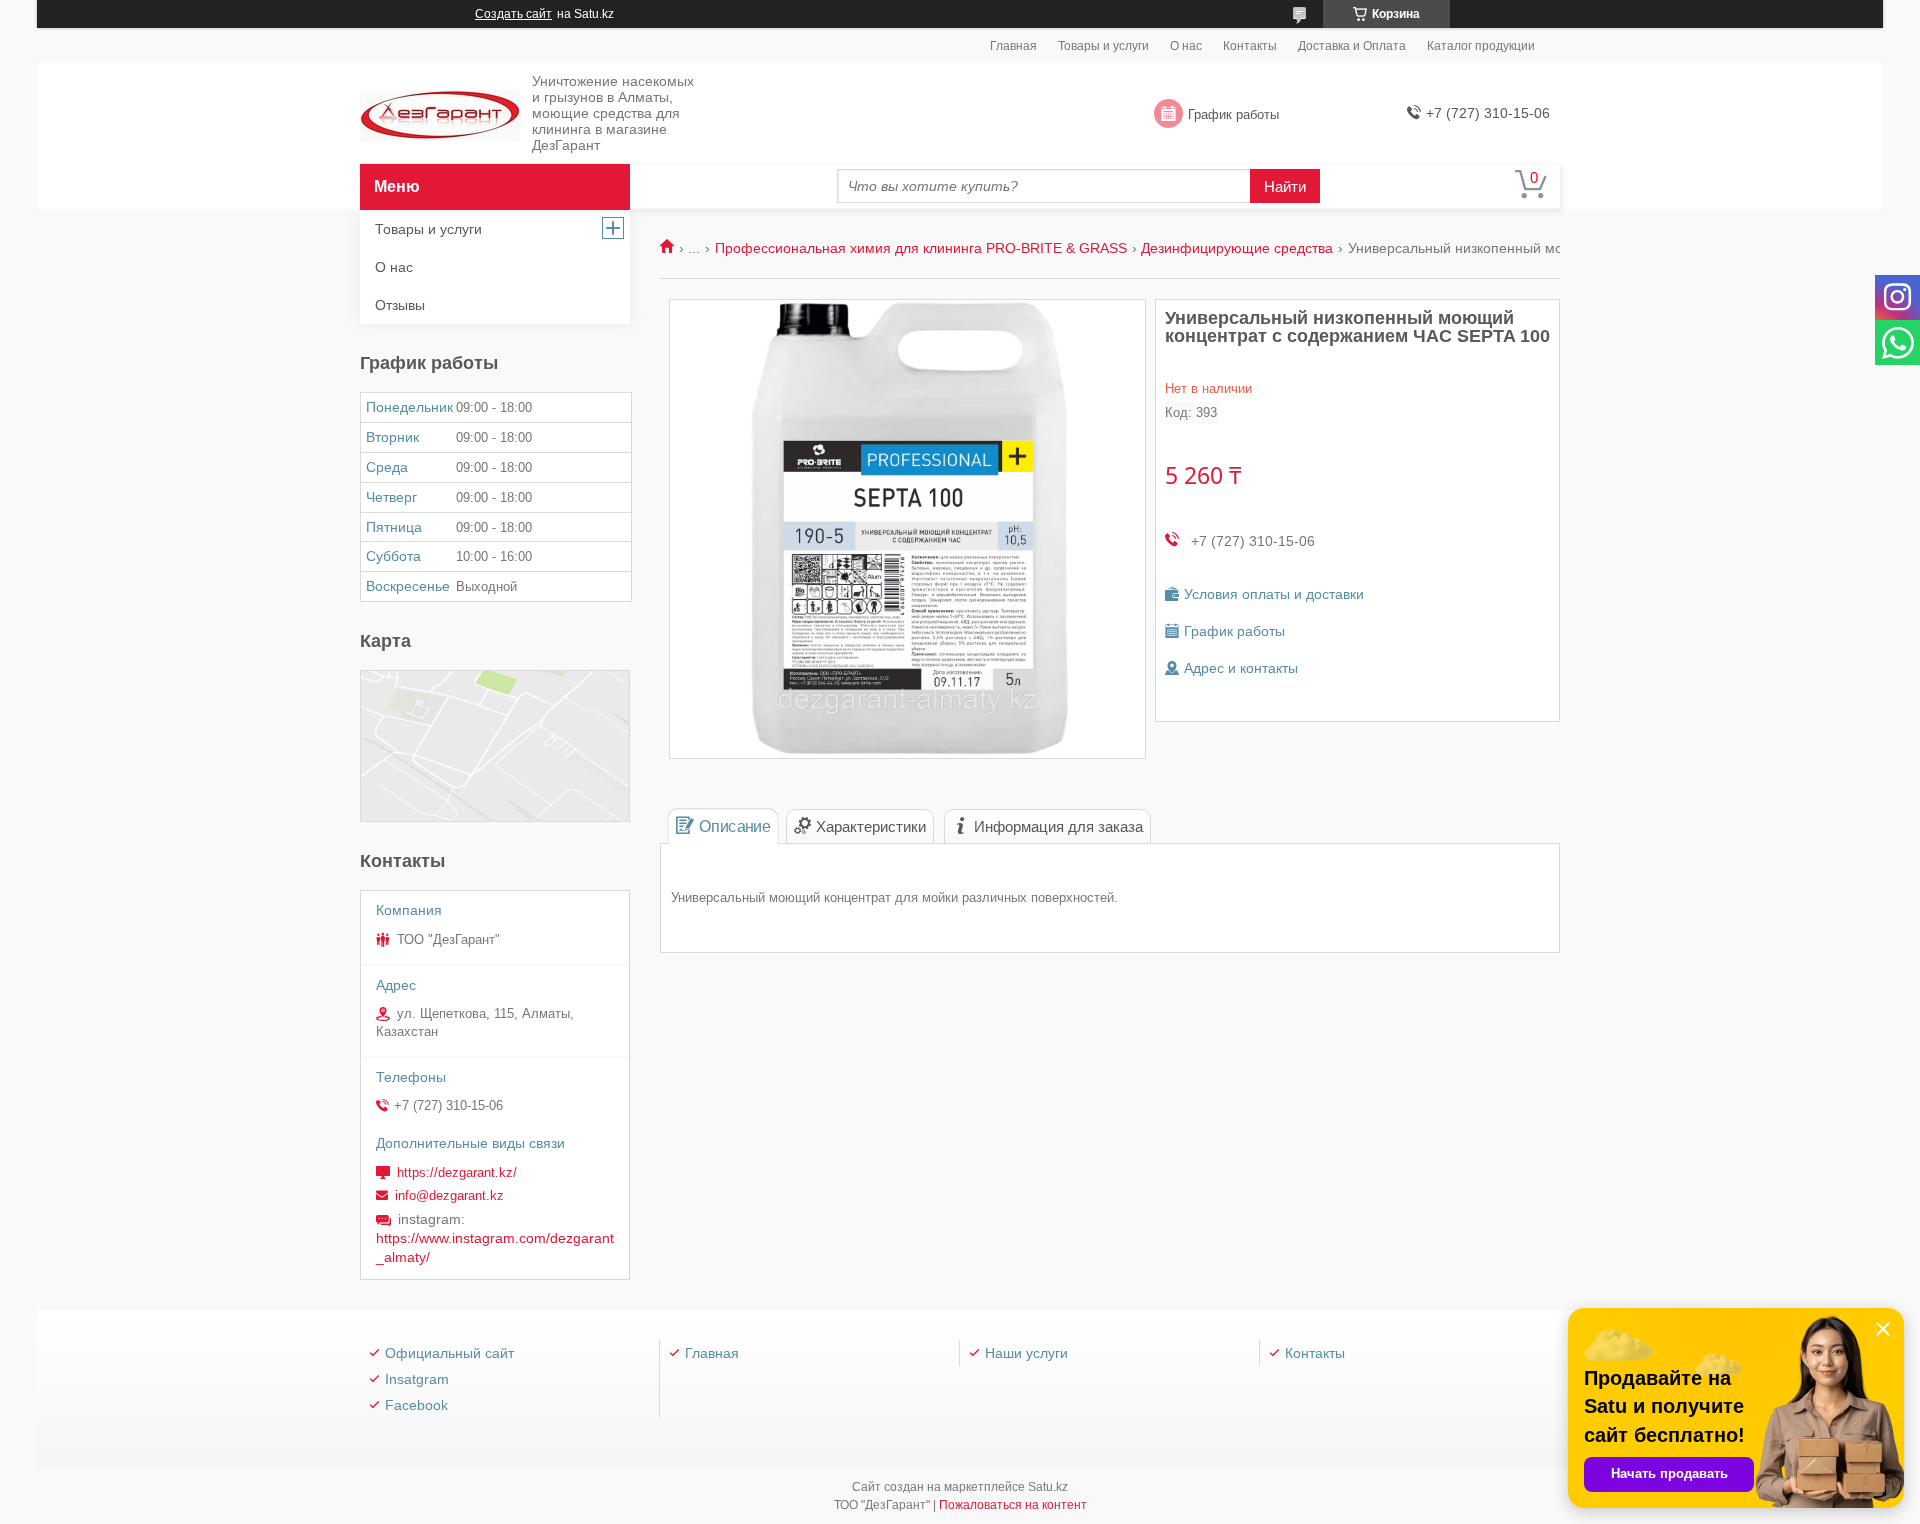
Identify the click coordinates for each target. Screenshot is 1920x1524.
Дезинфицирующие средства (1237, 248)
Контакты (1250, 46)
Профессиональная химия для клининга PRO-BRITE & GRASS (921, 248)
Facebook (416, 1405)
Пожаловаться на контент (1013, 1505)
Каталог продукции (1481, 46)
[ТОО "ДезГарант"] (440, 114)
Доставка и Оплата (1352, 46)
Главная (1013, 46)
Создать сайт (513, 14)
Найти (1285, 186)
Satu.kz (1048, 1487)
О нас (1186, 46)
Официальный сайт (449, 1353)
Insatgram (417, 1379)
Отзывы (400, 305)
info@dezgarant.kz (449, 1195)
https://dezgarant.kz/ (457, 1172)
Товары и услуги (1103, 46)
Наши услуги (1026, 1353)
